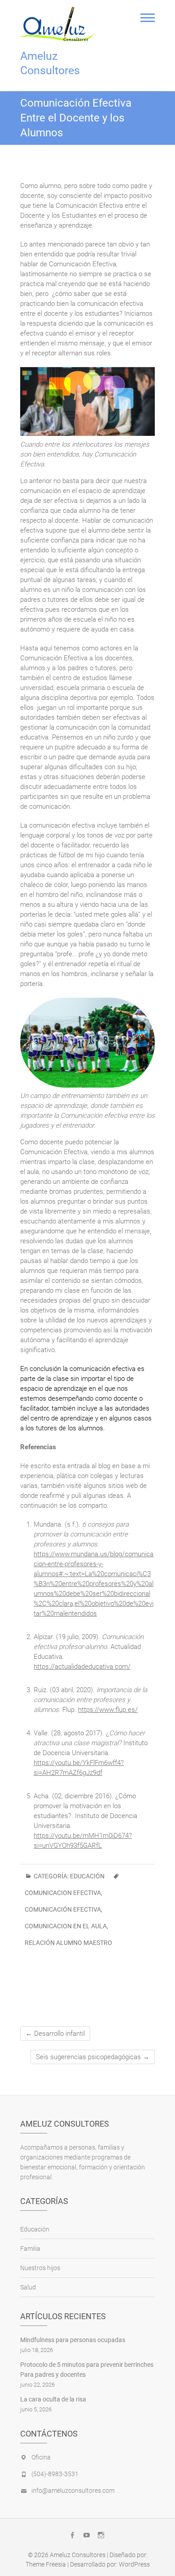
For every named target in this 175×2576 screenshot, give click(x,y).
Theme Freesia (46, 2564)
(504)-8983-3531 (55, 2474)
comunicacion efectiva (63, 1893)
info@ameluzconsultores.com (73, 2491)
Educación (87, 1876)
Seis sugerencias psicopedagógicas (93, 2057)
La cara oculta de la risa (53, 2399)
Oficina (41, 2457)
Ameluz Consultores (50, 63)
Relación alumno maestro (68, 1943)
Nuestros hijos (40, 2268)
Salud (28, 2287)
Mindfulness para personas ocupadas (73, 2340)
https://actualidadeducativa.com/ (82, 1667)
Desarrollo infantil (55, 2034)
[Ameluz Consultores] (60, 24)
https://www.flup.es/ (108, 1710)
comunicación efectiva (63, 1909)
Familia (30, 2249)
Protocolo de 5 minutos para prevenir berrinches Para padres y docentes (87, 2370)
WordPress (134, 2564)
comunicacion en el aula (66, 1926)
